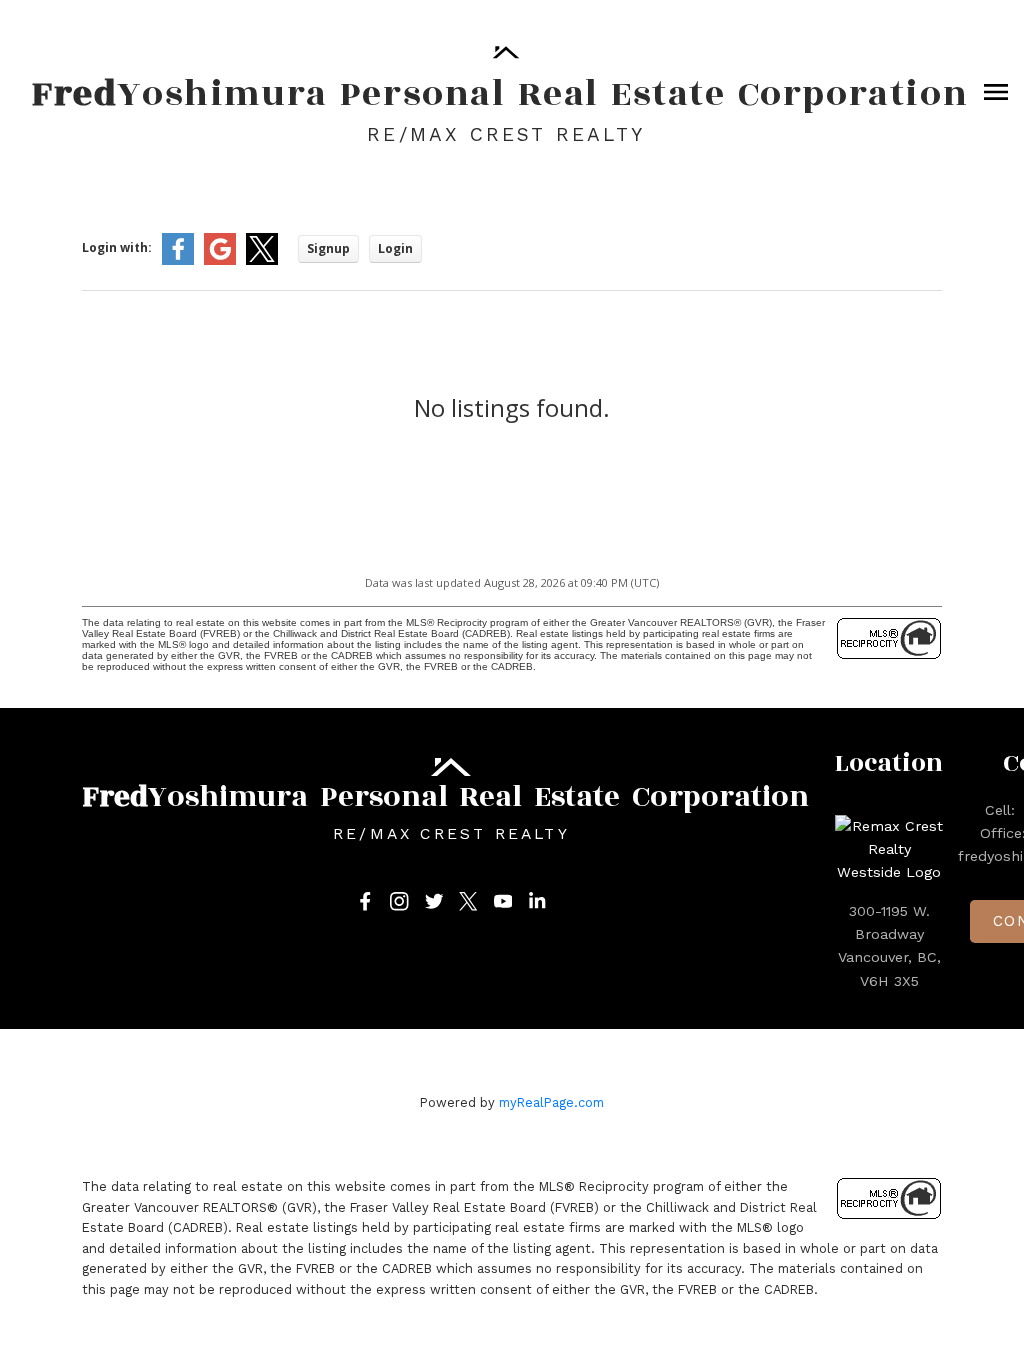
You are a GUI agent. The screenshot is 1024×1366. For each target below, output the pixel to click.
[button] (365, 901)
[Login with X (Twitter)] (262, 260)
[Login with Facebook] (178, 260)
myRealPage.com (551, 1102)
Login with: (117, 247)
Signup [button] (328, 248)
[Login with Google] (220, 260)
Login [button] (395, 248)
